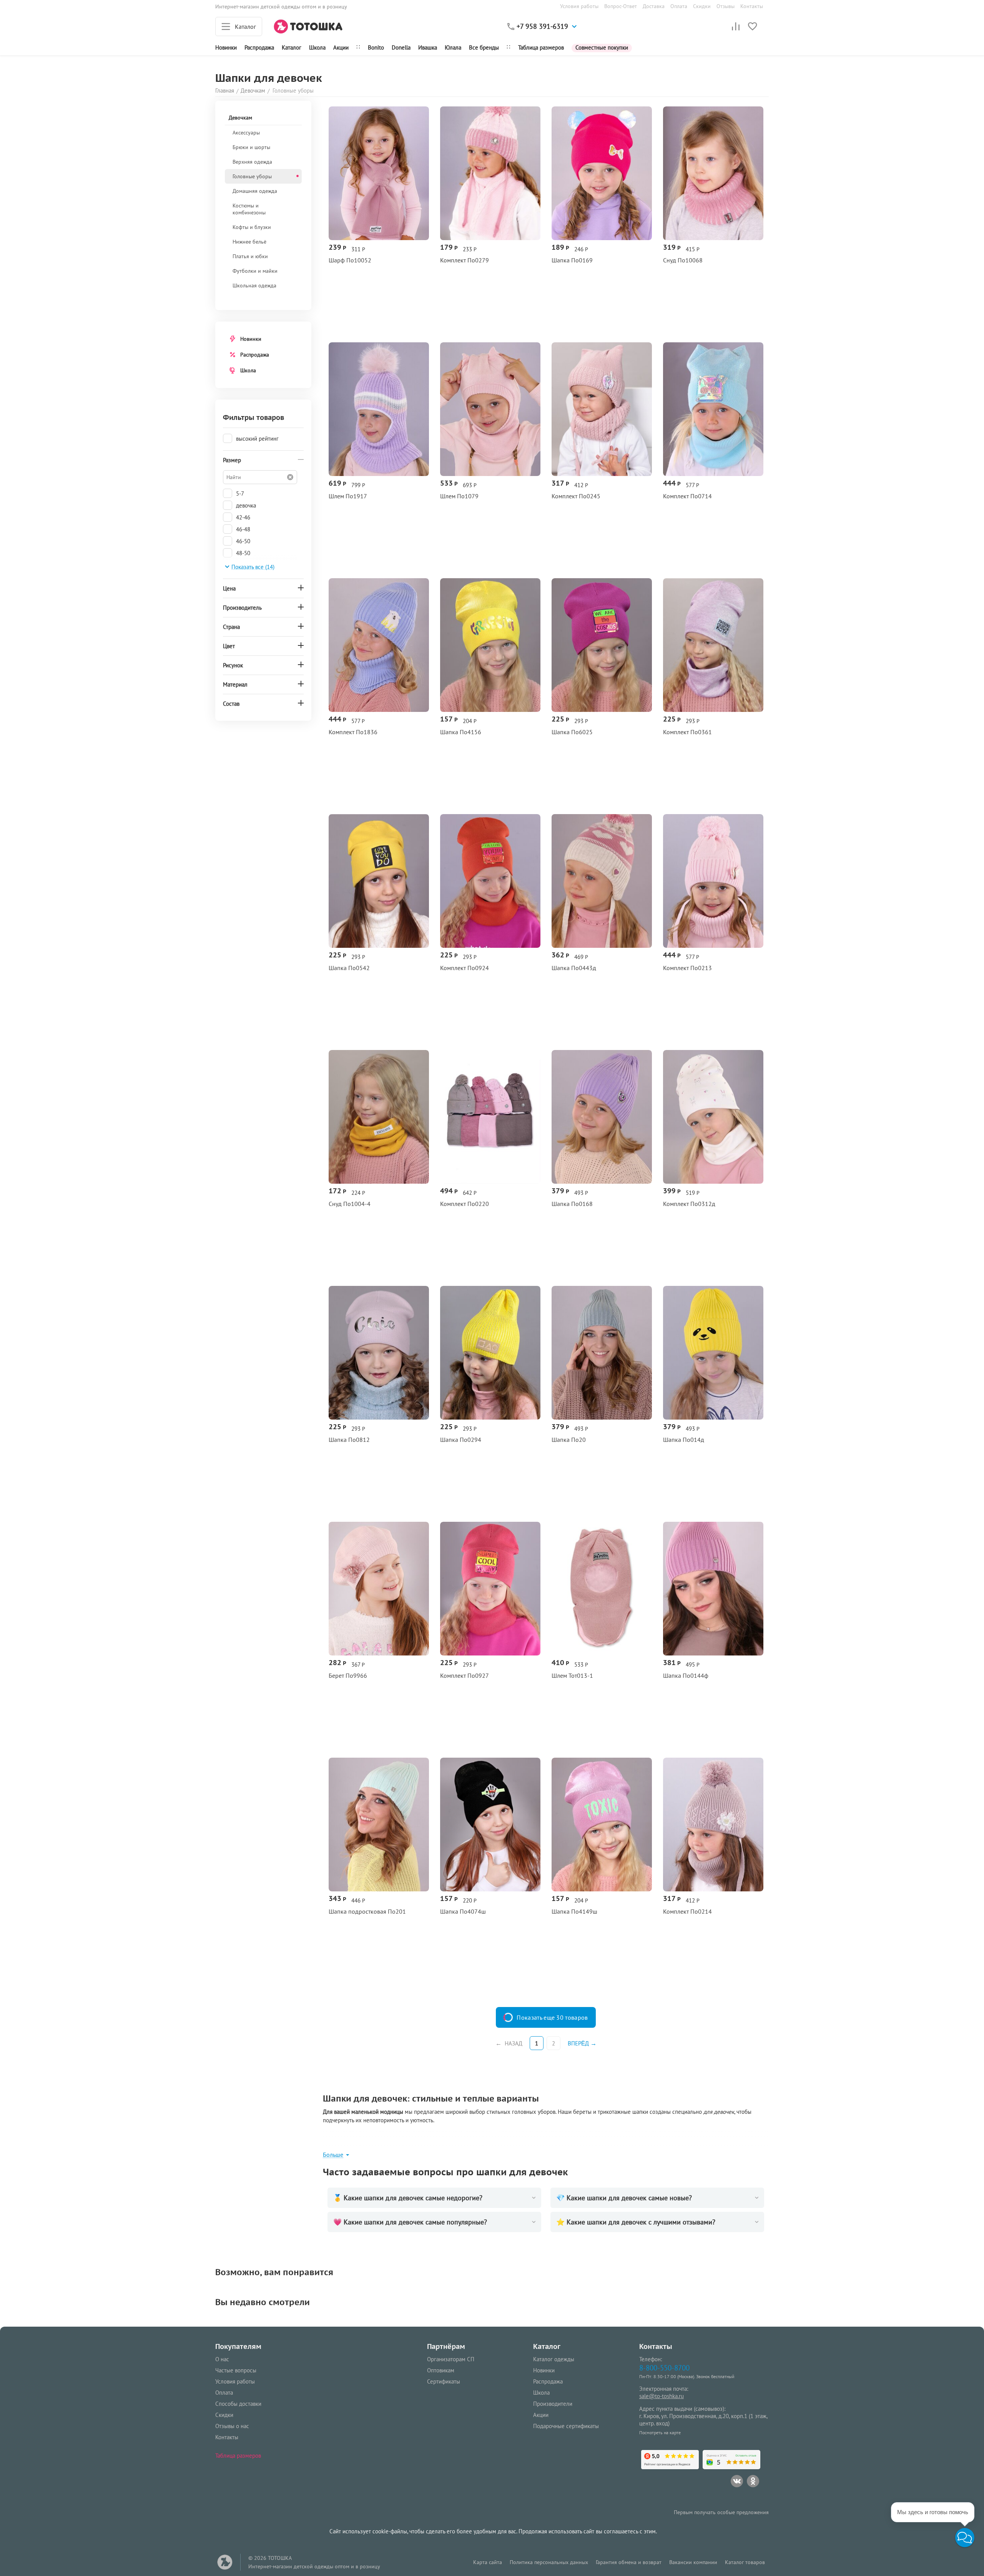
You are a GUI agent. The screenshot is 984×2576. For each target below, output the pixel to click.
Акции (341, 47)
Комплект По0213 (687, 968)
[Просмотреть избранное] (753, 27)
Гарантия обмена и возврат (629, 2562)
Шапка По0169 (572, 260)
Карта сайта (488, 2562)
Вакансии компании (693, 2562)
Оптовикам (441, 2370)
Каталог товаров (745, 2562)
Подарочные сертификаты (566, 2426)
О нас (222, 2359)
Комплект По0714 (687, 496)
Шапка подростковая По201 (367, 1912)
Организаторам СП (451, 2359)
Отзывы (726, 6)
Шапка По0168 (572, 1204)
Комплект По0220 (465, 1204)
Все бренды (484, 47)
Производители (553, 2404)
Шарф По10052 (350, 260)
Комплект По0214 (687, 1912)
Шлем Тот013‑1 (572, 1676)
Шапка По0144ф (686, 1676)
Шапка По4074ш (463, 1912)
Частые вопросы (236, 2370)
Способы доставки (238, 2404)
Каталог (292, 47)
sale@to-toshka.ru (662, 2396)
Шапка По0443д (574, 968)
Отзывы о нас (232, 2426)
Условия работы (579, 6)
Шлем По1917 (348, 496)
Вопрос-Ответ (621, 6)
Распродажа (255, 355)
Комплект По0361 (687, 732)
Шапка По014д (684, 1440)
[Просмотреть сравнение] (736, 27)
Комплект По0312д (689, 1204)
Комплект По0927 (465, 1676)
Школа (317, 47)
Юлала (453, 47)
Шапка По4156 (461, 732)
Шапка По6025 (572, 732)
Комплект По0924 (465, 968)
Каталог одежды (554, 2359)
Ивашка (428, 47)
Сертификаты (444, 2381)
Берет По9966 (348, 1676)
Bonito (376, 47)
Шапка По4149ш (574, 1912)
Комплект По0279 (465, 260)
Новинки (226, 47)
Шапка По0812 (349, 1440)
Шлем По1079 (459, 496)
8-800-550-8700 (664, 2368)
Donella (401, 47)
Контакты (752, 6)
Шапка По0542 (349, 968)
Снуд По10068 (683, 260)
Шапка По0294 (461, 1440)
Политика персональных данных (549, 2562)
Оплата (679, 6)
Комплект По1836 (353, 732)
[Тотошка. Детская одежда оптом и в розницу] (308, 26)
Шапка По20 (569, 1440)
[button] (965, 2538)
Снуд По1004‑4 (350, 1204)
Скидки (702, 6)
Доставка (654, 6)
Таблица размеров (541, 47)
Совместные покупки (602, 47)
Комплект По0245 (576, 496)
